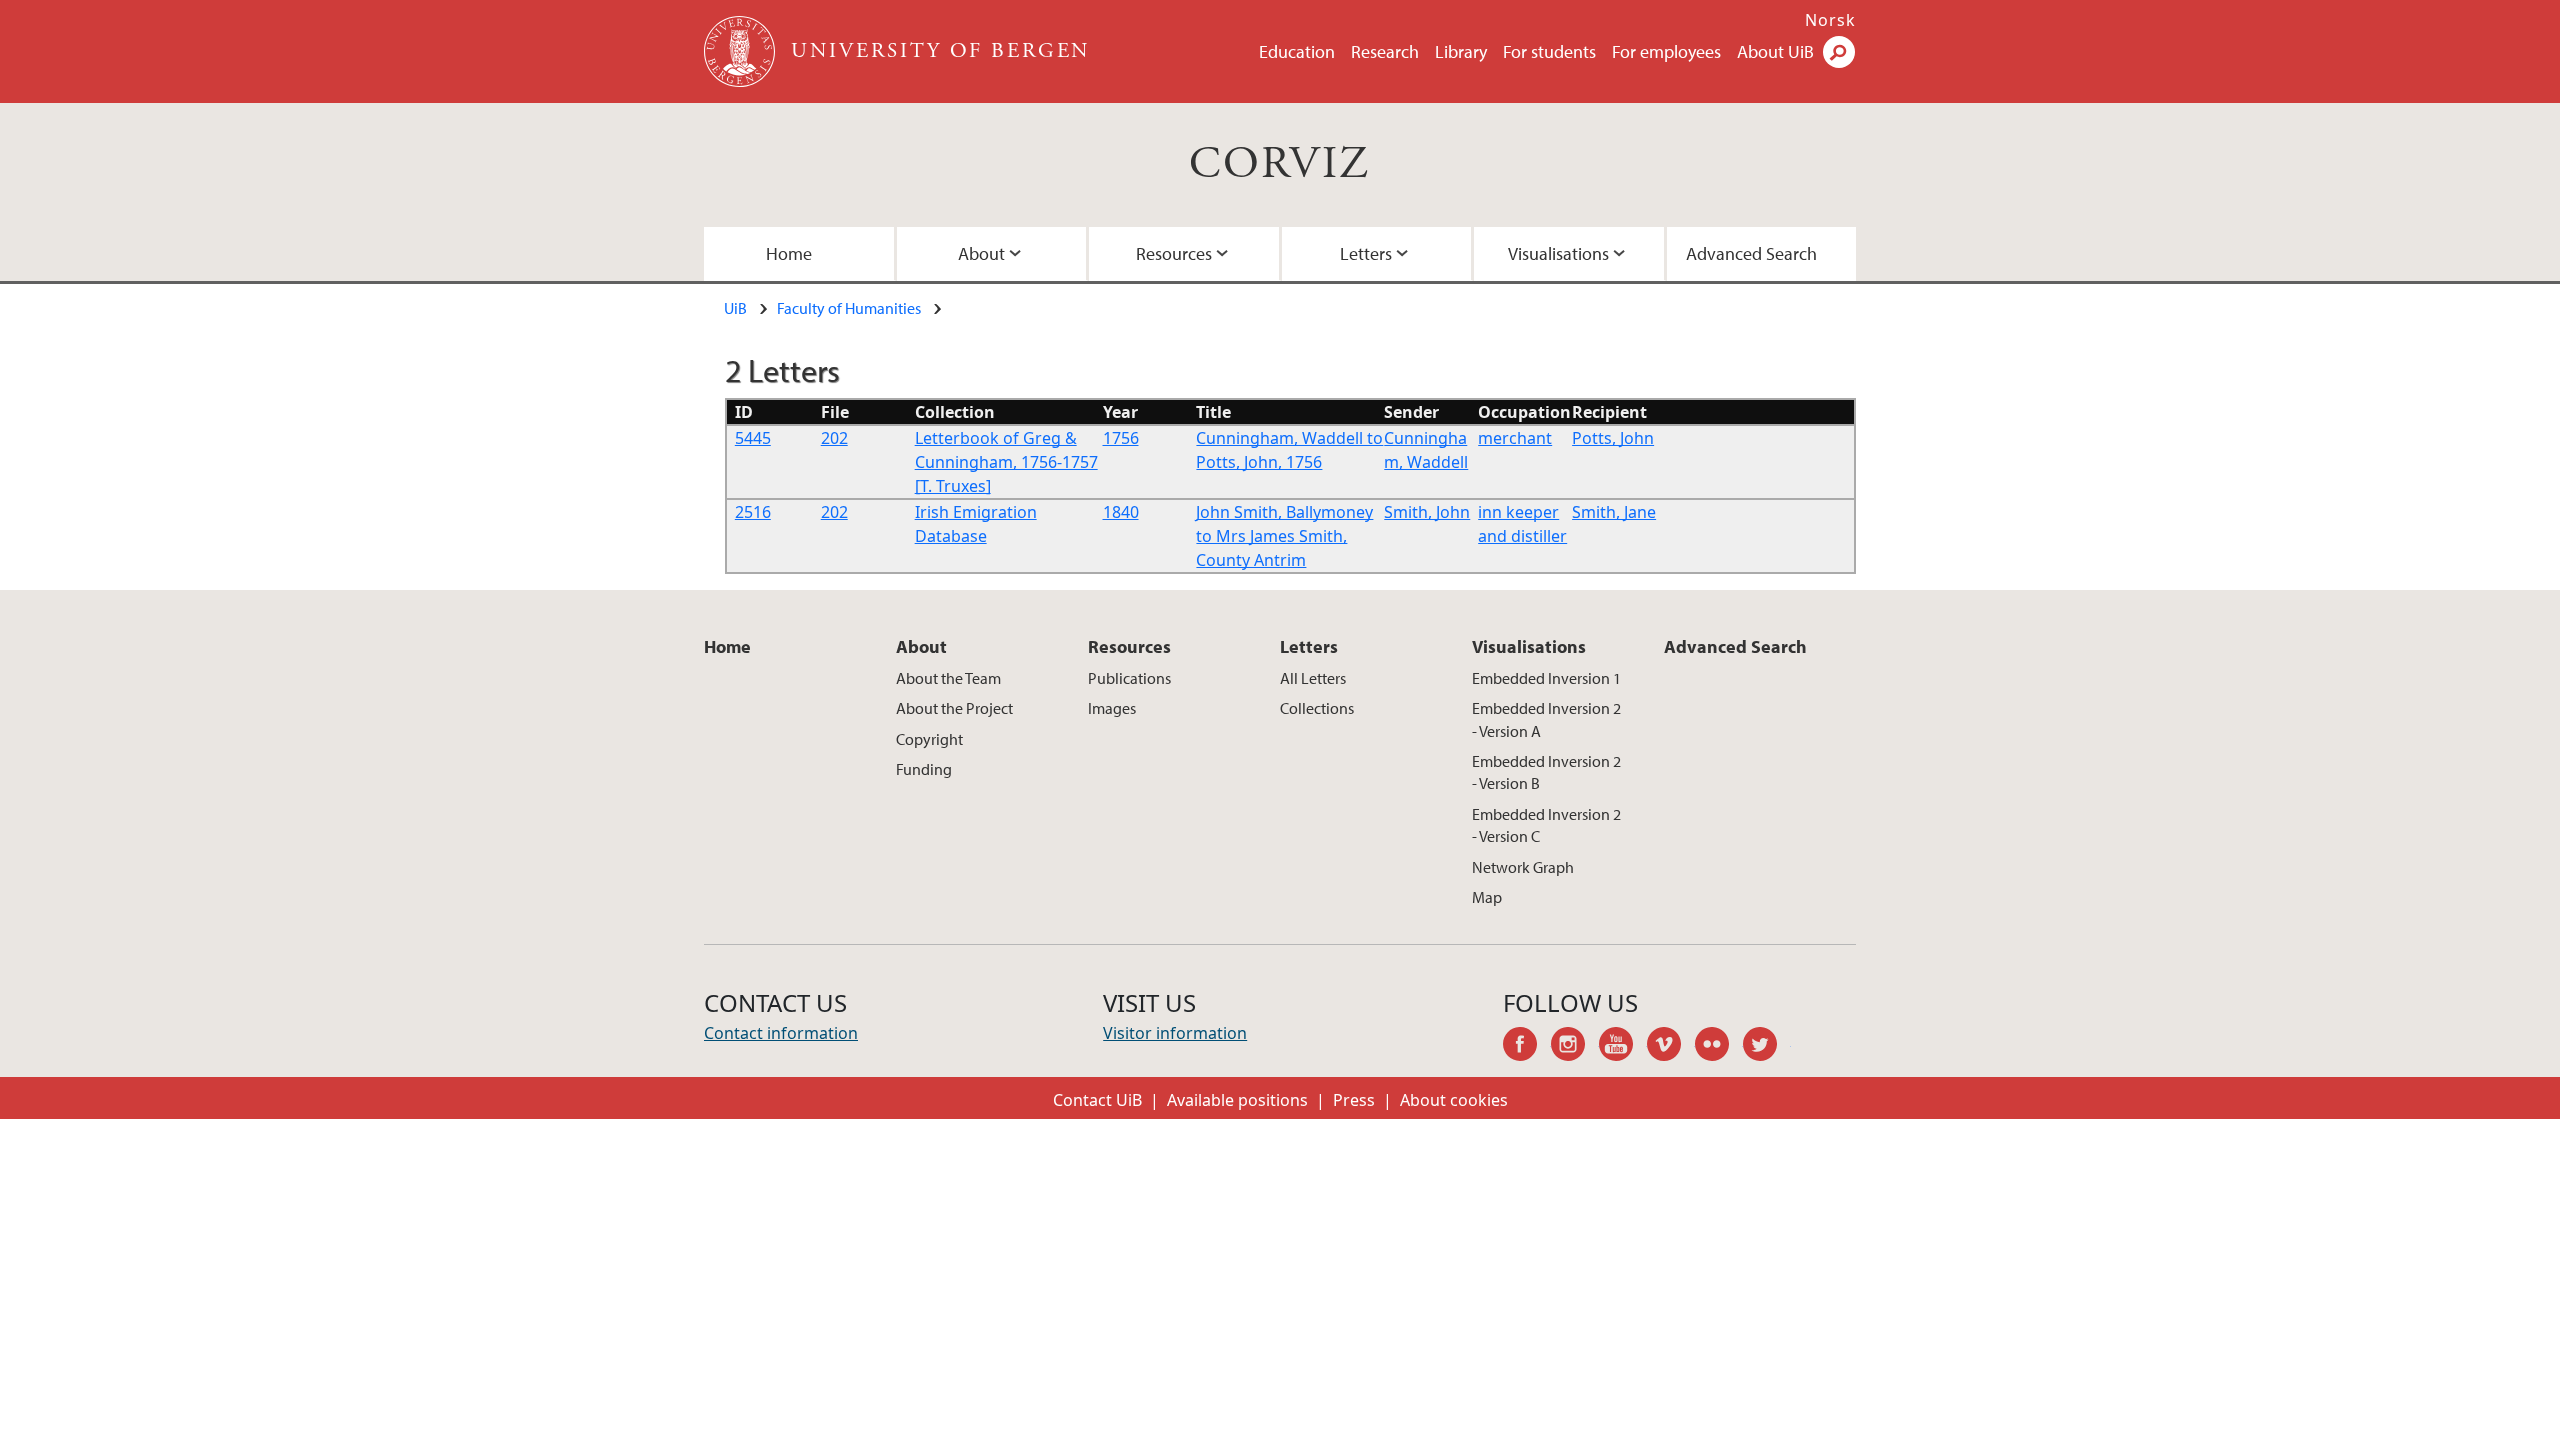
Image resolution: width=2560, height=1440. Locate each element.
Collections (1317, 708)
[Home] (741, 51)
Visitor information (1175, 1033)
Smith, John (1427, 512)
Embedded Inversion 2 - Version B (1546, 772)
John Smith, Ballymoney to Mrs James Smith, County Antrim (1284, 536)
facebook (1527, 1047)
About (981, 253)
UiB (735, 308)
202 (834, 438)
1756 (1121, 438)
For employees (1666, 51)
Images (1112, 708)
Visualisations (1558, 253)
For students (1549, 51)
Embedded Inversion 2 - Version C (1546, 825)
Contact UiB (1097, 1100)
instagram (1575, 1047)
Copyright (929, 739)
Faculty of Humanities (849, 308)
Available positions (1237, 1100)
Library (1461, 51)
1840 (1121, 512)
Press (1354, 1100)
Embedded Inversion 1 (1546, 678)
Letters (1366, 253)
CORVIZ (1279, 164)
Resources (1174, 253)
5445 (753, 438)
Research (1385, 51)
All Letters (1313, 678)
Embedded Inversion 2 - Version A (1546, 719)
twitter (1767, 1047)
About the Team (948, 678)
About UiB (1775, 51)
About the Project (954, 708)
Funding (924, 769)
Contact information (781, 1033)
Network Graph (1523, 867)
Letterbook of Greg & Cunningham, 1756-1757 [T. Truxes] (1006, 462)
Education (1297, 51)
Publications (1129, 678)
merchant (1515, 438)
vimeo (1671, 1047)
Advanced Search (1751, 253)
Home (789, 253)
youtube (1623, 1047)
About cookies (1454, 1100)
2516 (753, 512)
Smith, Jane (1614, 512)
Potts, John (1613, 438)
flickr (1719, 1047)
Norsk (1830, 20)
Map (1487, 897)
